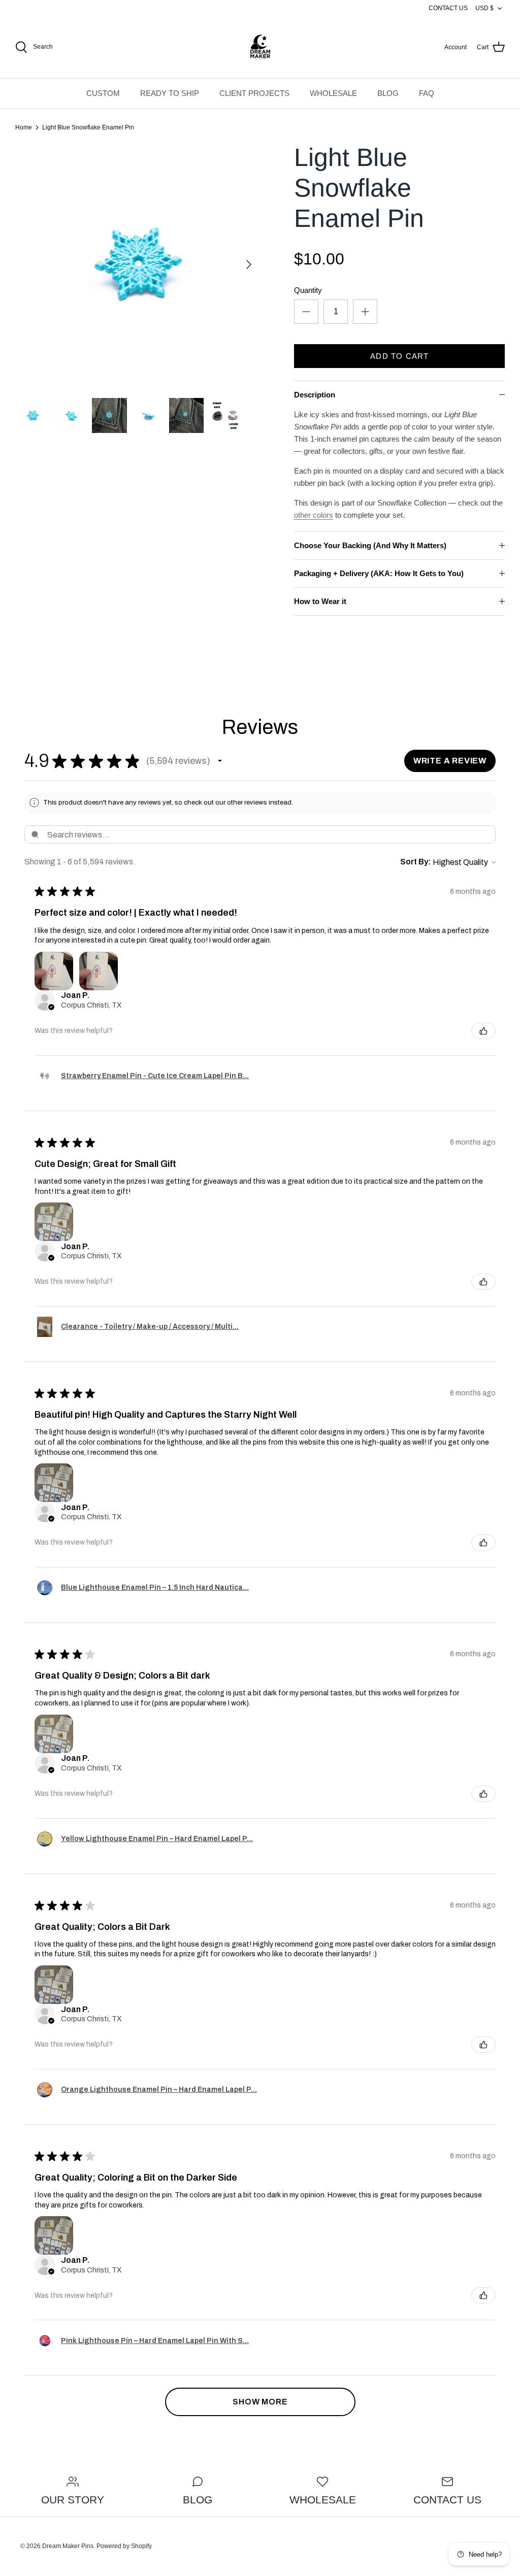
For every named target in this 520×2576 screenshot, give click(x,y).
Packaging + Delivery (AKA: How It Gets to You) (379, 573)
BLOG (388, 93)
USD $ (484, 8)
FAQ (427, 93)
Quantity (308, 290)
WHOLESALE (333, 93)
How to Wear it (320, 601)
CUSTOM (103, 93)
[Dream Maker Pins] (260, 47)
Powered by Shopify (124, 2546)
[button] (220, 761)
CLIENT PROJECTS (254, 93)
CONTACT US (448, 8)
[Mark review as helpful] (483, 1031)
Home (24, 127)
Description (315, 395)
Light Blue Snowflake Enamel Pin (88, 127)
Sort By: (416, 862)
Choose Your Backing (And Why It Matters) (370, 545)
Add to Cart (399, 356)
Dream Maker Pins (68, 2546)
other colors (314, 515)
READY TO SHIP (170, 93)
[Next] (249, 264)
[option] (138, 264)
